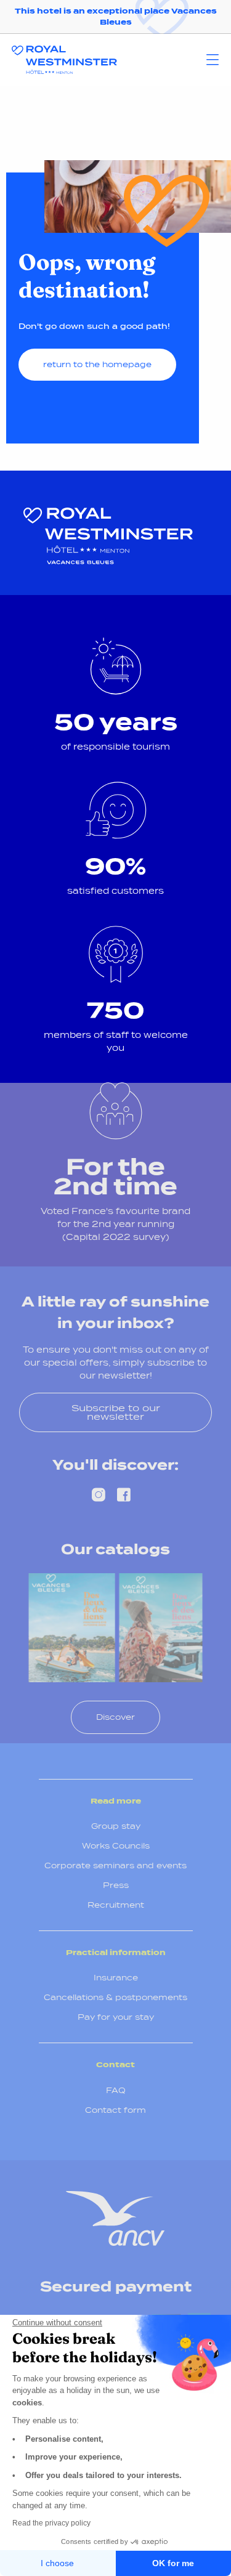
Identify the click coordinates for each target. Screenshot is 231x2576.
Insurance (116, 1978)
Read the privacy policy (51, 2523)
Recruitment (116, 1905)
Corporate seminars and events (115, 1865)
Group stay (116, 1826)
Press (116, 1885)
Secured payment (116, 2286)
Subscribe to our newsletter (116, 1412)
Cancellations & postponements (115, 1997)
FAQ (116, 2090)
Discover (115, 1717)
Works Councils (116, 1846)
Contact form (115, 2110)
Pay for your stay (116, 2017)
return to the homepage (97, 364)
